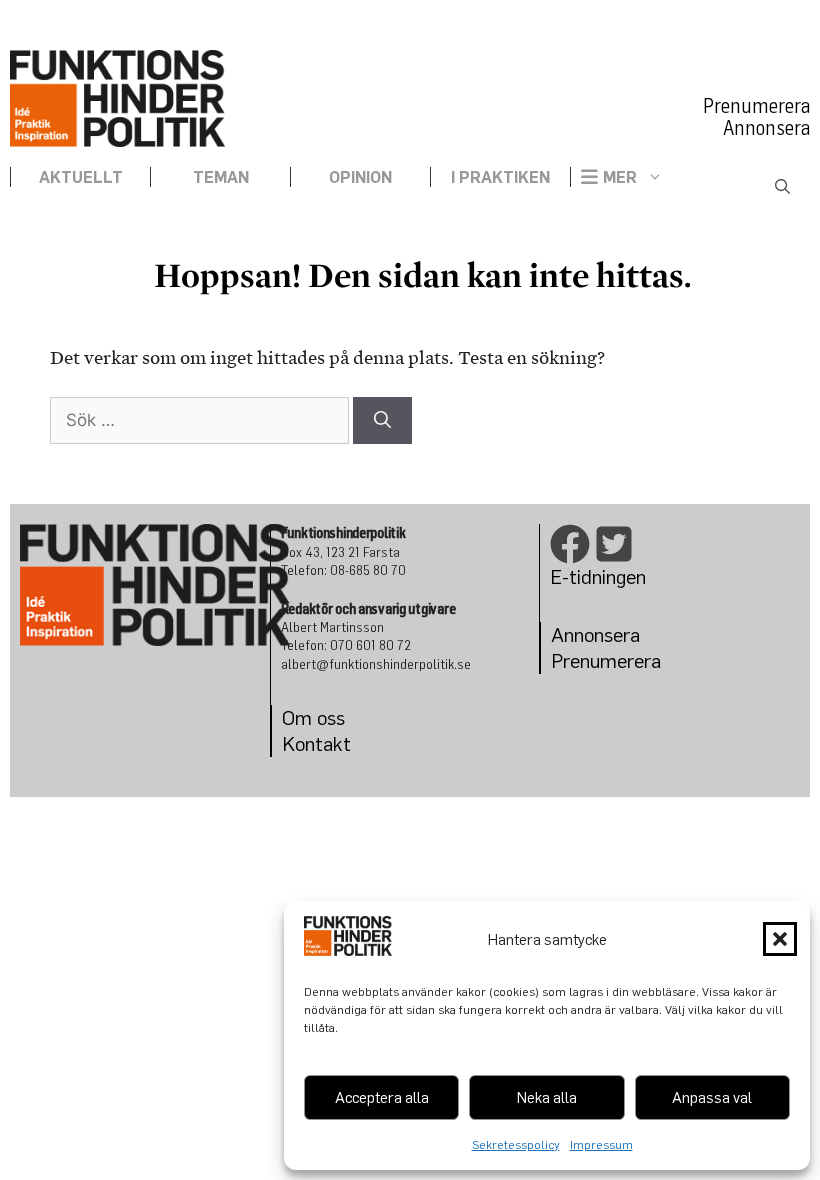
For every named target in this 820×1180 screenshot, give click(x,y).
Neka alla (547, 1097)
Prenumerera (756, 106)
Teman (221, 177)
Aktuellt (81, 177)
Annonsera (766, 128)
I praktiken (500, 177)
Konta (307, 743)
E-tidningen (598, 576)
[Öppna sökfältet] (782, 187)
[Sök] (382, 421)
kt (342, 743)
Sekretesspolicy (516, 1144)
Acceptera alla (382, 1097)
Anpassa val (712, 1097)
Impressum (601, 1144)
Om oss (313, 717)
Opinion (360, 177)
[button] (780, 939)
